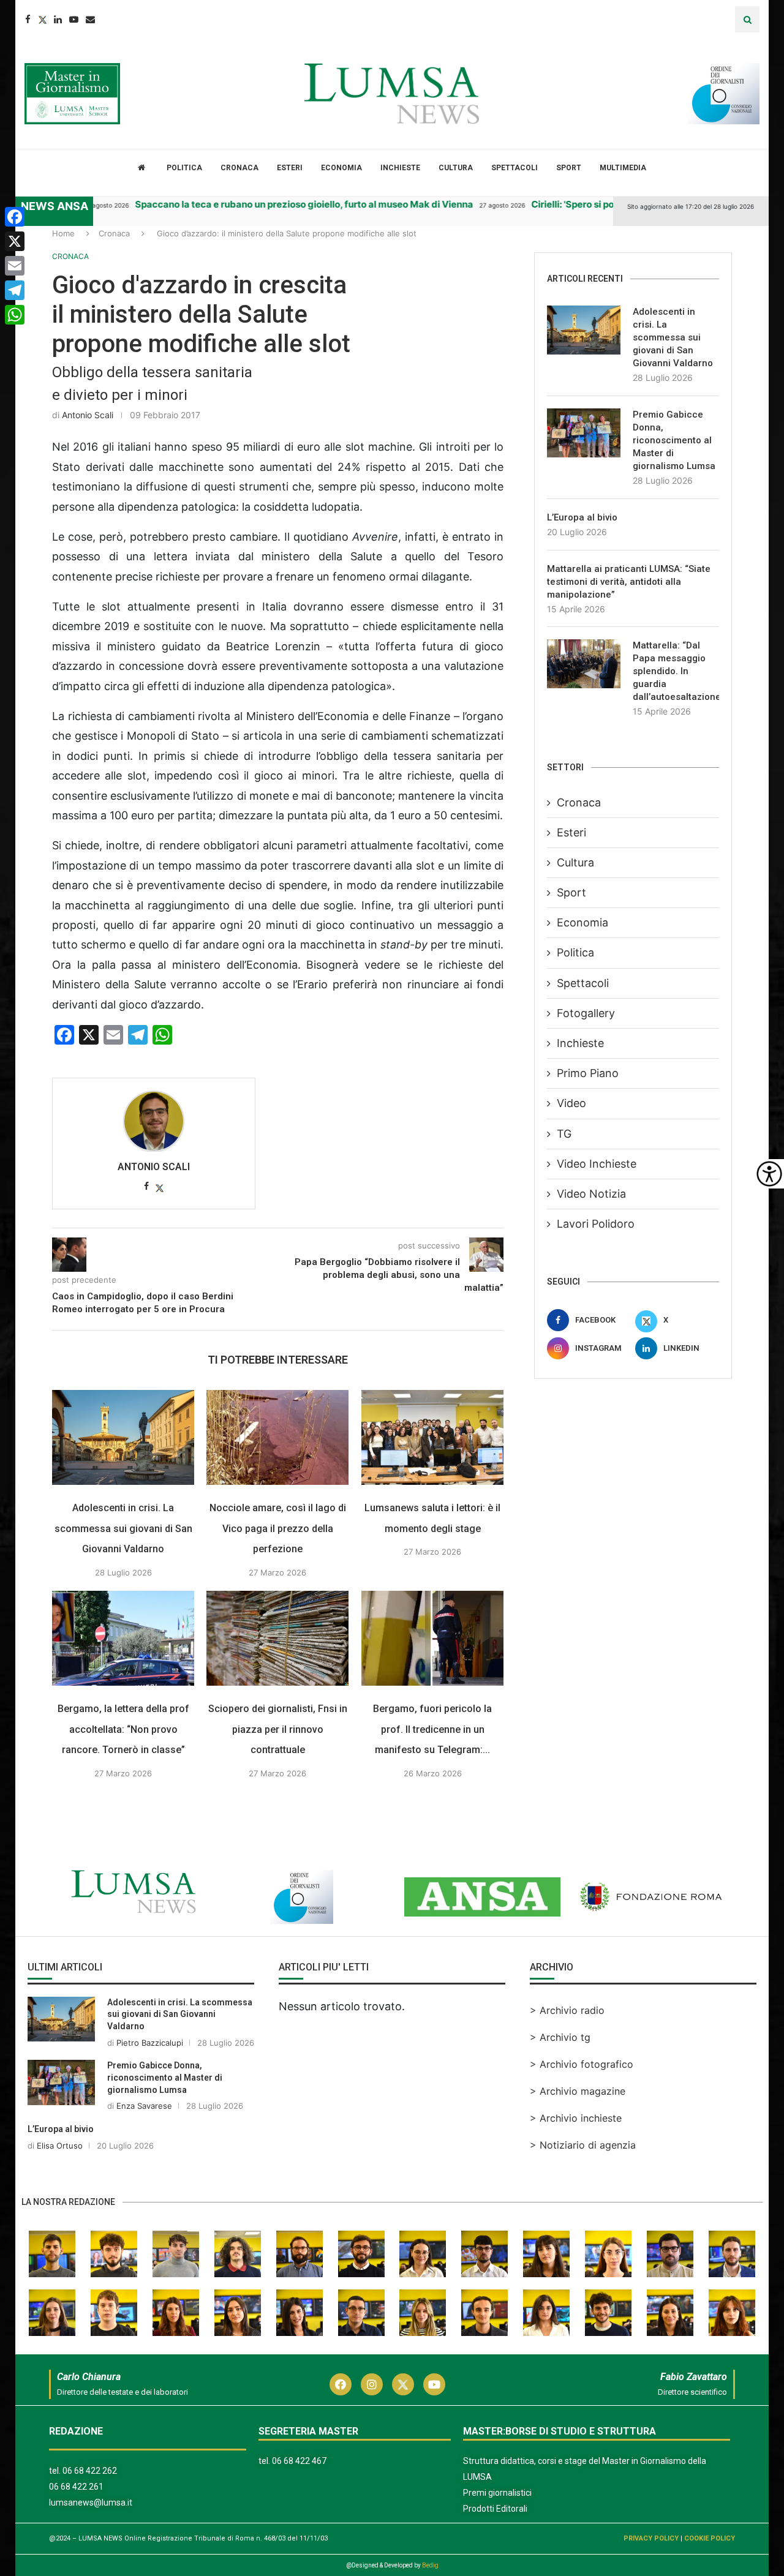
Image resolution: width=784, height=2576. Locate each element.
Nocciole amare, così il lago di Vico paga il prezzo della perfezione (278, 1528)
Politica (184, 168)
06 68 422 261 (76, 2487)
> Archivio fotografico (582, 2064)
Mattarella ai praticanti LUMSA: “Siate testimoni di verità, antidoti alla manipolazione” (629, 582)
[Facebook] (28, 19)
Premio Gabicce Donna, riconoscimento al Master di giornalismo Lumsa (674, 440)
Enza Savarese (144, 2106)
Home (63, 233)
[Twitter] (42, 19)
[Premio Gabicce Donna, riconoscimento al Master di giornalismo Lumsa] (584, 433)
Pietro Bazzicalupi (150, 2043)
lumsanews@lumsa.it (91, 2503)
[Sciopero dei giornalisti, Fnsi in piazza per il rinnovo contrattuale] (277, 1638)
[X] (15, 241)
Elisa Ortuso (60, 2146)
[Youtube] (74, 19)
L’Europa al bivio (582, 517)
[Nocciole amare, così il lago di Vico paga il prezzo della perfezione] (277, 1437)
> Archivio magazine (578, 2091)
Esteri (290, 168)
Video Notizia (591, 1194)
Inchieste (400, 168)
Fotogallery (586, 1013)
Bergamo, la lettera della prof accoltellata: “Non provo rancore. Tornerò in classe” (123, 1729)
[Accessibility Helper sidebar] (769, 1174)
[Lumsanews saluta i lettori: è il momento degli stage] (432, 1437)
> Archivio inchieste (576, 2118)
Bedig (430, 2565)
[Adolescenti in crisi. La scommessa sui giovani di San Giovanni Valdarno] (123, 1437)
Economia (341, 168)
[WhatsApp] (15, 315)
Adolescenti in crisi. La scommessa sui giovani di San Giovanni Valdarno (123, 1528)
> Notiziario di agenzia (583, 2145)
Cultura (456, 168)
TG (564, 1134)
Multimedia (623, 168)
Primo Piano (588, 1073)
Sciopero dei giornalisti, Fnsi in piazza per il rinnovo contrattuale (278, 1729)
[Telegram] (15, 290)
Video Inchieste (597, 1164)
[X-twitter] (403, 2384)
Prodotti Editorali (495, 2509)
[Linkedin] (58, 19)
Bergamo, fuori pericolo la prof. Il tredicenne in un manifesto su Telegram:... (432, 1729)
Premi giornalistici (497, 2493)
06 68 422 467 (299, 2461)
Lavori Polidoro (596, 1224)
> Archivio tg (560, 2037)
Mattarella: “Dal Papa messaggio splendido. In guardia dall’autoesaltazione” (676, 671)
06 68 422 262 (90, 2471)
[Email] (90, 19)
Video (571, 1103)
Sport (569, 168)
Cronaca (239, 168)
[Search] (747, 19)
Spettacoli (514, 168)
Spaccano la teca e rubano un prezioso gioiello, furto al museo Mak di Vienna (263, 204)
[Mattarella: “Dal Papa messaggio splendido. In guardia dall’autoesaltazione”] (584, 664)
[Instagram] (372, 2384)
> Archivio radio (567, 2010)
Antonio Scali (88, 415)
